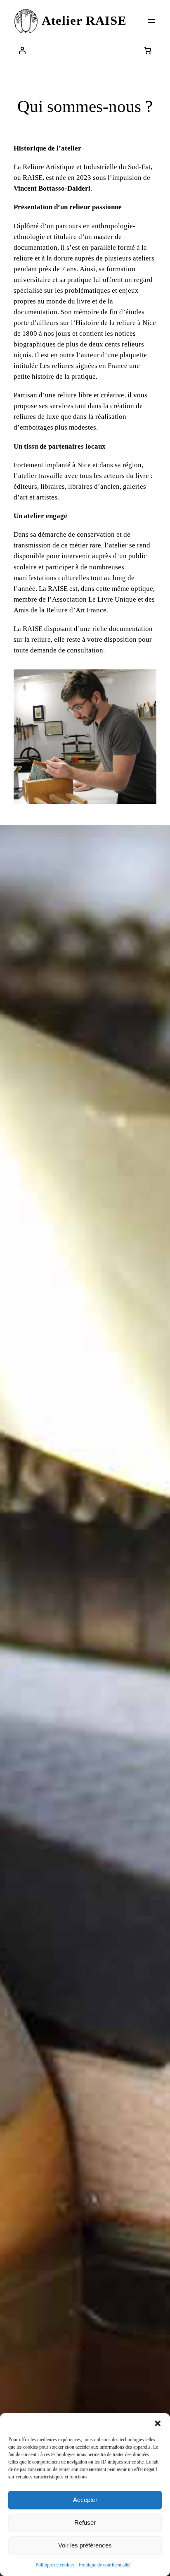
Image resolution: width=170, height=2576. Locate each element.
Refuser (85, 2522)
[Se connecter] (22, 50)
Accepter (85, 2500)
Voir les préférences (85, 2545)
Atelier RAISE (84, 21)
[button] (158, 2423)
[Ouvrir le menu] (151, 21)
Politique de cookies (55, 2565)
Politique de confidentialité (105, 2565)
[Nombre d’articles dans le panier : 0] (148, 50)
